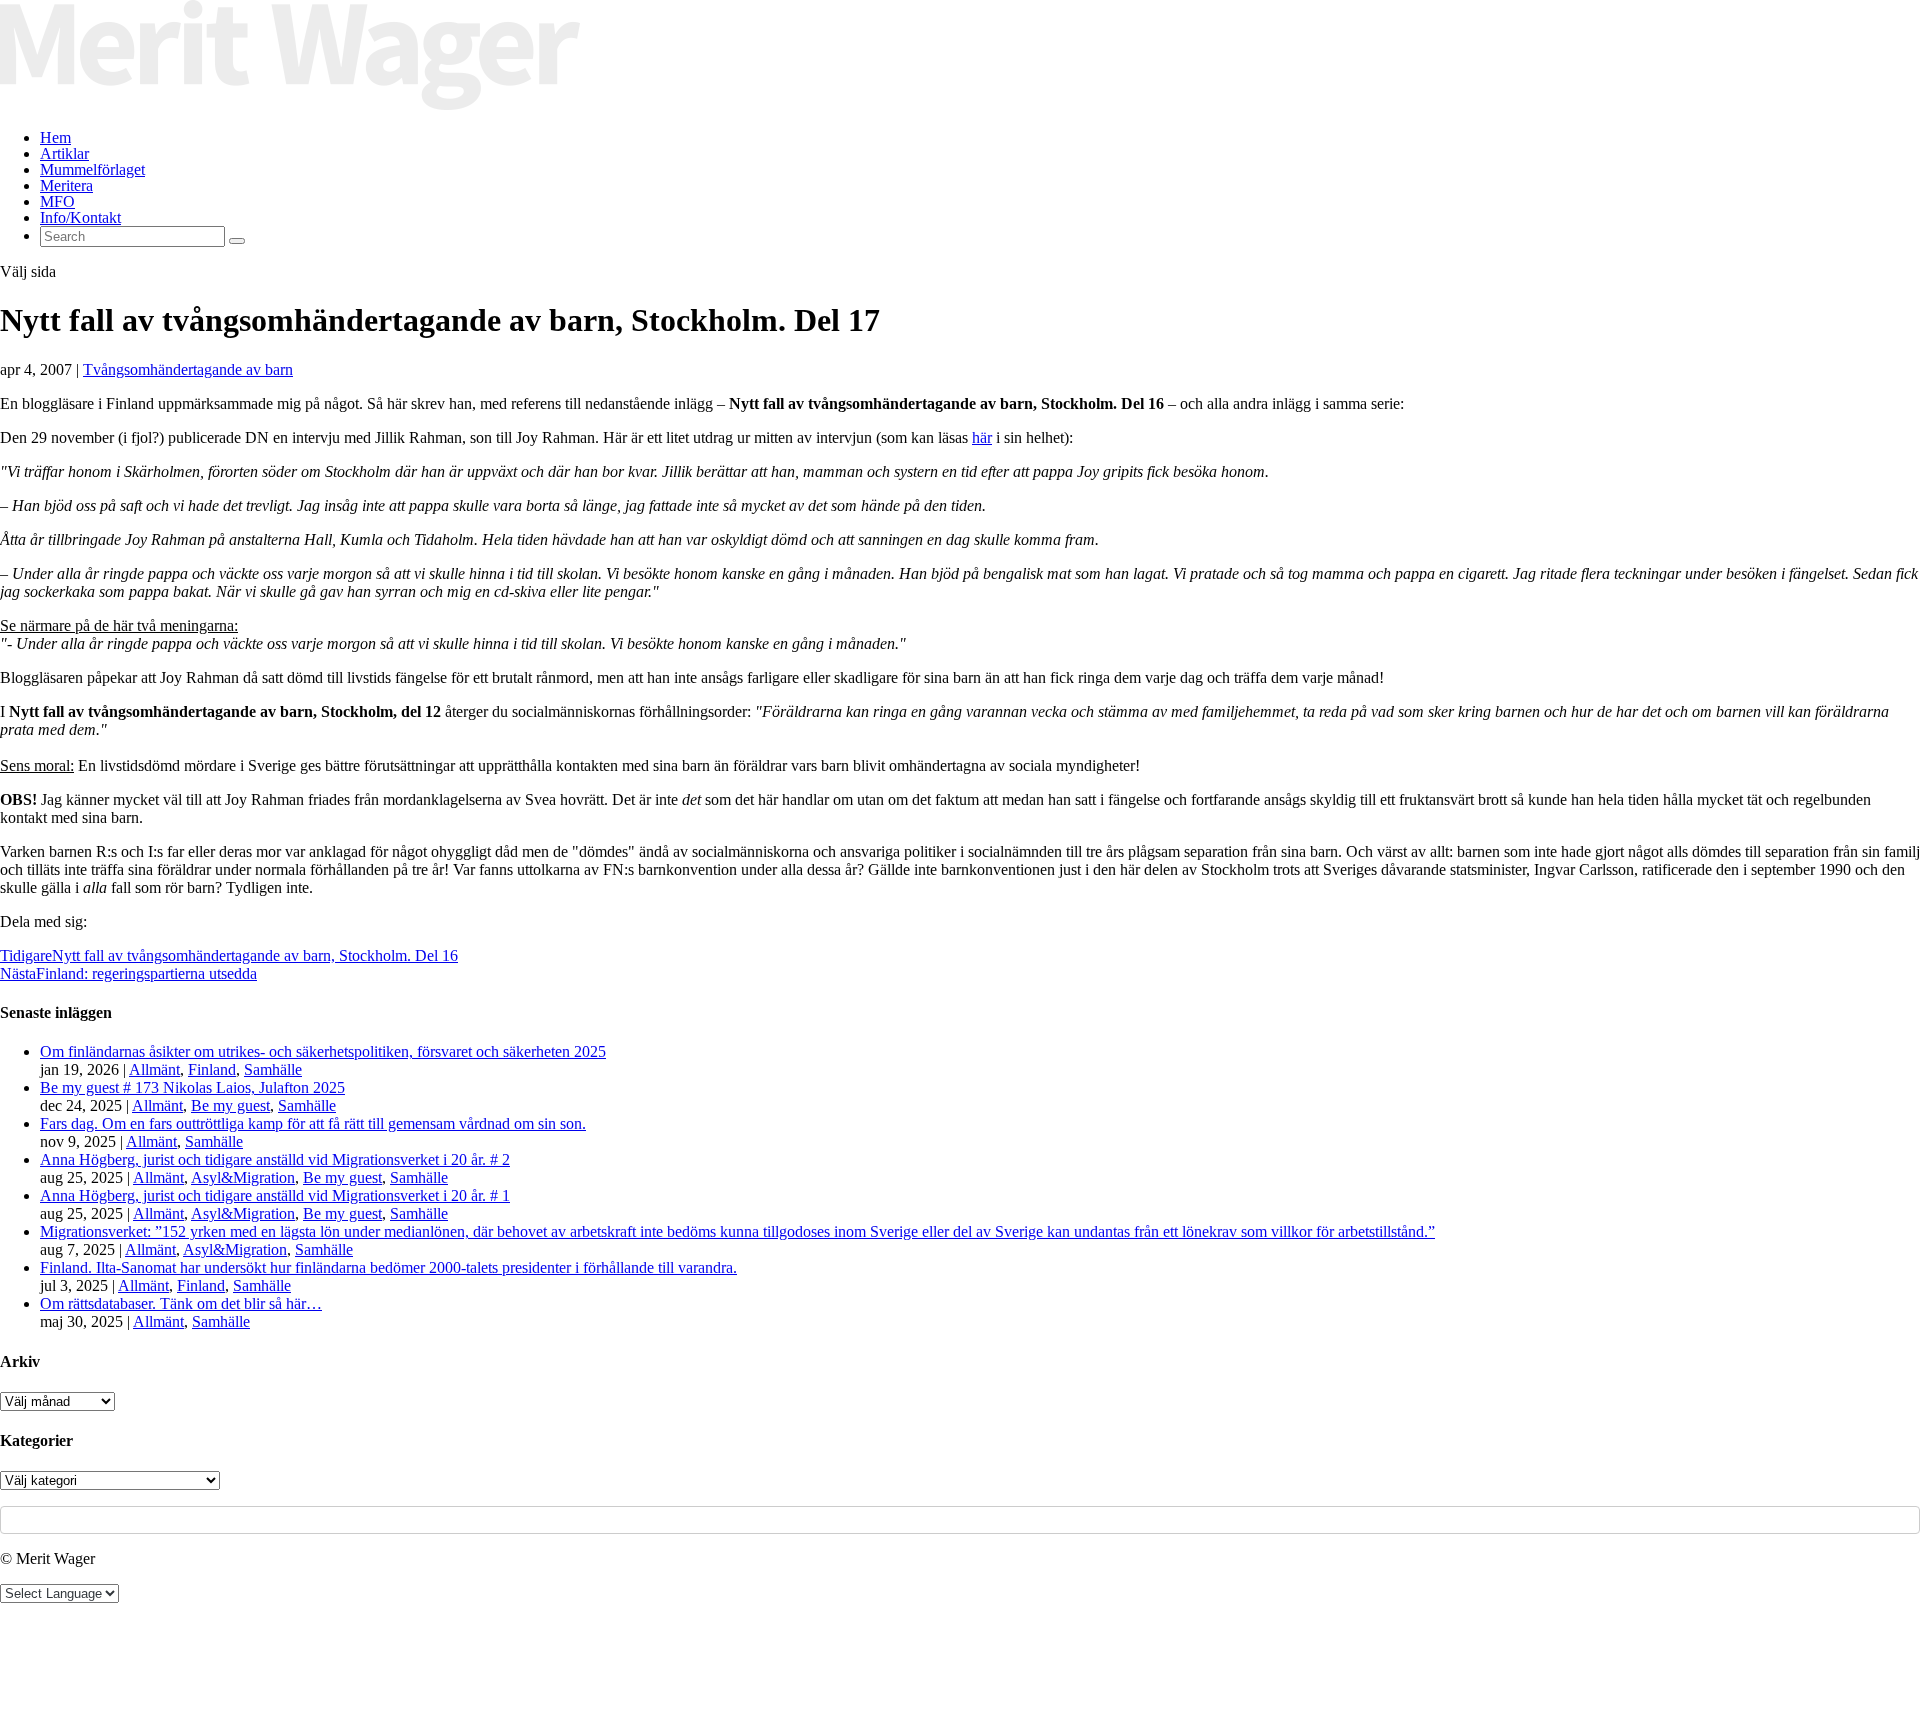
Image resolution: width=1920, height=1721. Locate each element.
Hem (55, 137)
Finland (212, 1069)
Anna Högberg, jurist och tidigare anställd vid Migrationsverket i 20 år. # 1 (275, 1195)
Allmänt (154, 1069)
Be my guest (230, 1105)
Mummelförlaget (92, 169)
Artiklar (64, 153)
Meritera (66, 185)
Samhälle (273, 1069)
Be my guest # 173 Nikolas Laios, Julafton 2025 (192, 1087)
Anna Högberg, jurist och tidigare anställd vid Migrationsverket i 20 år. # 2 (275, 1159)
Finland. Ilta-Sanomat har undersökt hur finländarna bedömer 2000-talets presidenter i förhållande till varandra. (388, 1267)
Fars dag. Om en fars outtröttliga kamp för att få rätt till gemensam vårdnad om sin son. (313, 1123)
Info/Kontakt (80, 217)
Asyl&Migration (243, 1177)
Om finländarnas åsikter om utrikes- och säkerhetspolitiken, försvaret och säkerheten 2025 (323, 1051)
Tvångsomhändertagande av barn (188, 369)
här (982, 437)
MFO (57, 201)
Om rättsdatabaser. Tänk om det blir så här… (181, 1303)
